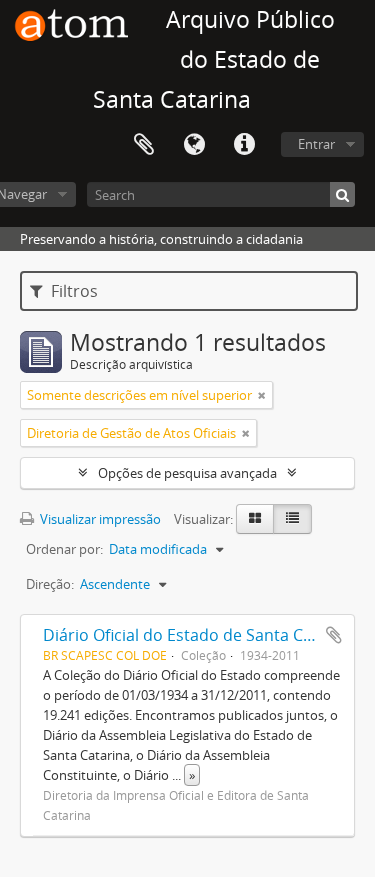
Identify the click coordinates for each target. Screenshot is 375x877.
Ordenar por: (64, 549)
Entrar (316, 144)
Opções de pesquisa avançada (187, 473)
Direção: (50, 584)
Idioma (194, 145)
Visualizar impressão (99, 519)
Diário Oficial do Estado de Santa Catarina (200, 635)
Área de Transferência (144, 145)
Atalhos (244, 145)
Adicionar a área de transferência (334, 635)
